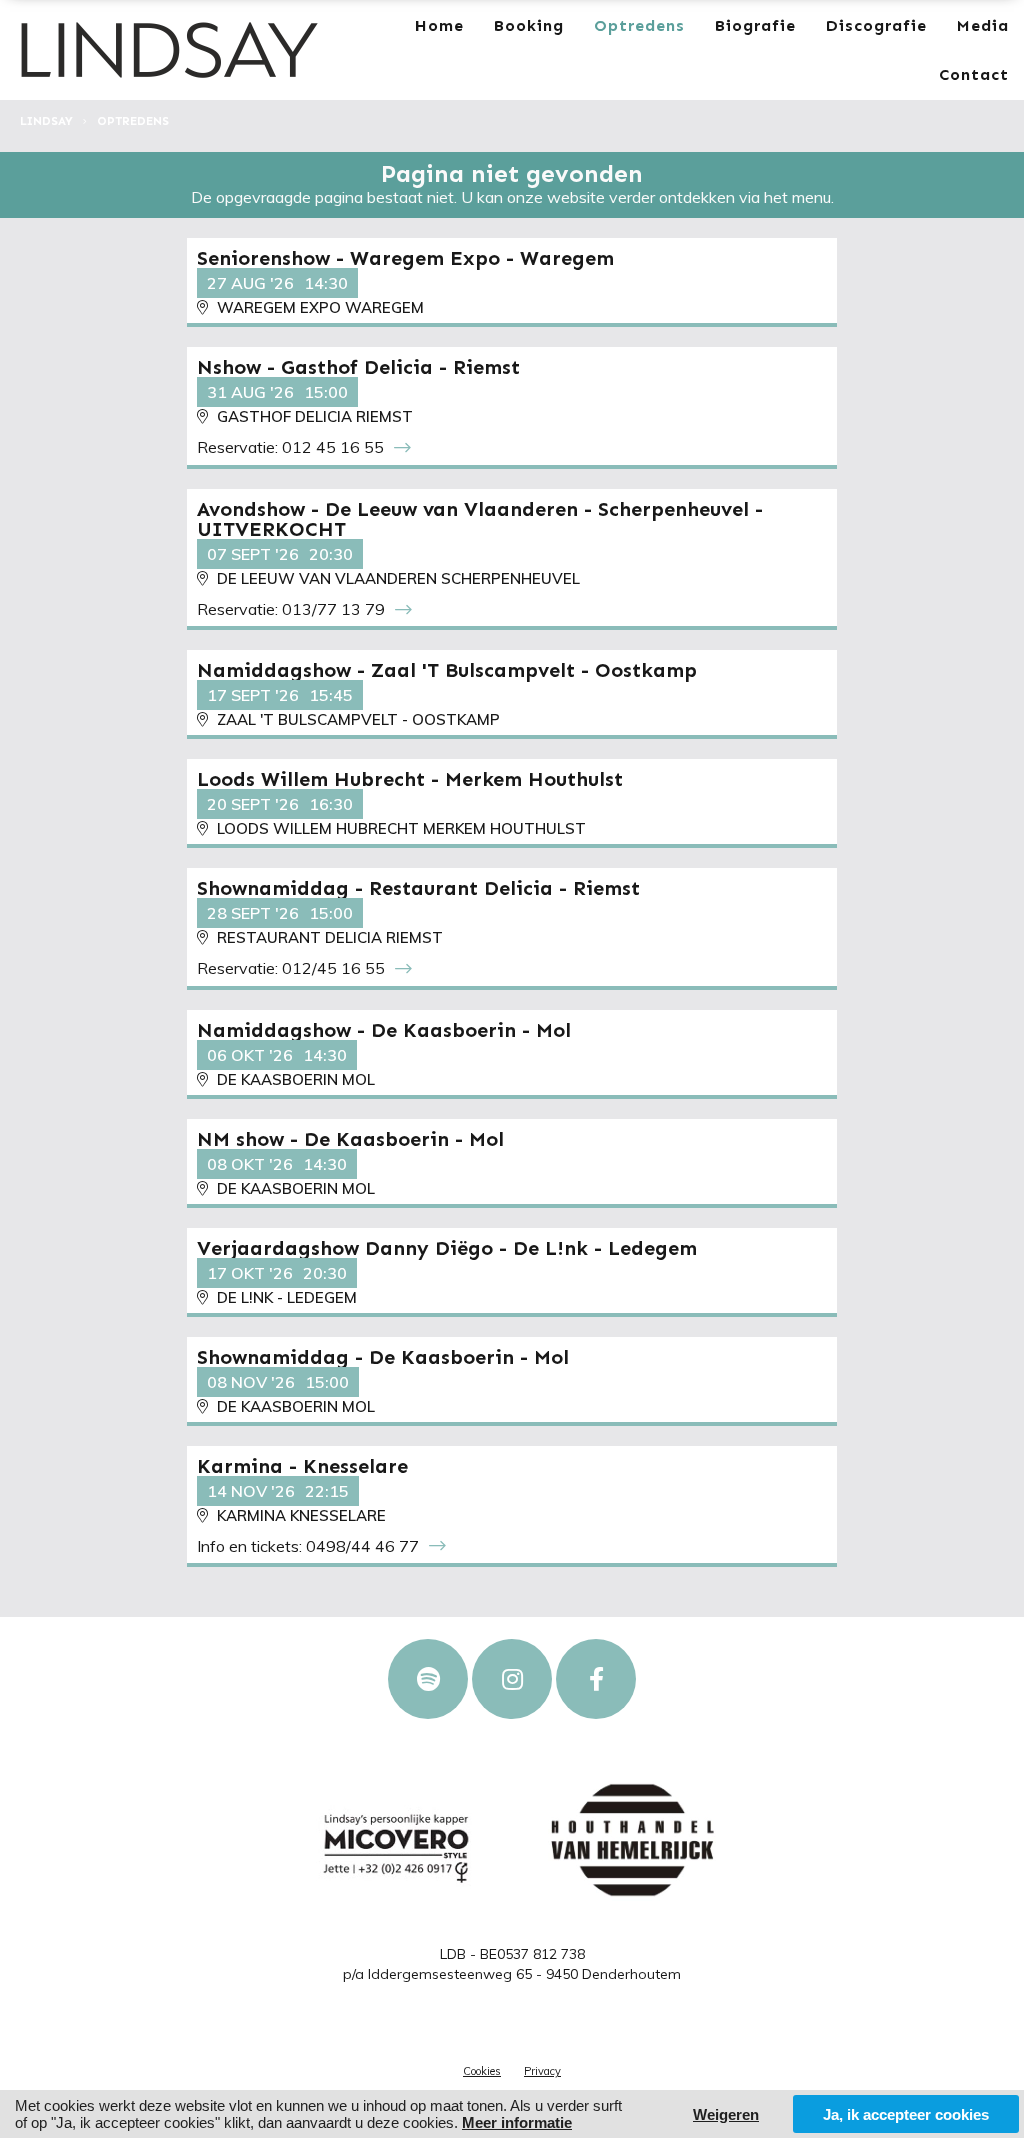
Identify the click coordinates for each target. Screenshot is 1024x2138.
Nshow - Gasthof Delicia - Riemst (358, 367)
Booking (529, 25)
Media (983, 25)
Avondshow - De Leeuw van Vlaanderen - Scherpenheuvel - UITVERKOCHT (480, 519)
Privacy (542, 2071)
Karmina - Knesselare (302, 1466)
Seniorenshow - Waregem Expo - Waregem (405, 258)
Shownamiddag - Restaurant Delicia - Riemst (418, 888)
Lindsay (46, 121)
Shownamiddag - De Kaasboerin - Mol (383, 1357)
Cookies (482, 2071)
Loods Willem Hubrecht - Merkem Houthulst (410, 779)
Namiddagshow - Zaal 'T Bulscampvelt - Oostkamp (447, 670)
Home (439, 25)
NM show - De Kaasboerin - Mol (350, 1139)
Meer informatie (517, 2122)
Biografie (755, 25)
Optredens (639, 25)
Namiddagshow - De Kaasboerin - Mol (384, 1030)
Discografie (876, 25)
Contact (974, 74)
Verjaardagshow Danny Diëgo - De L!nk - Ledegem (447, 1248)
